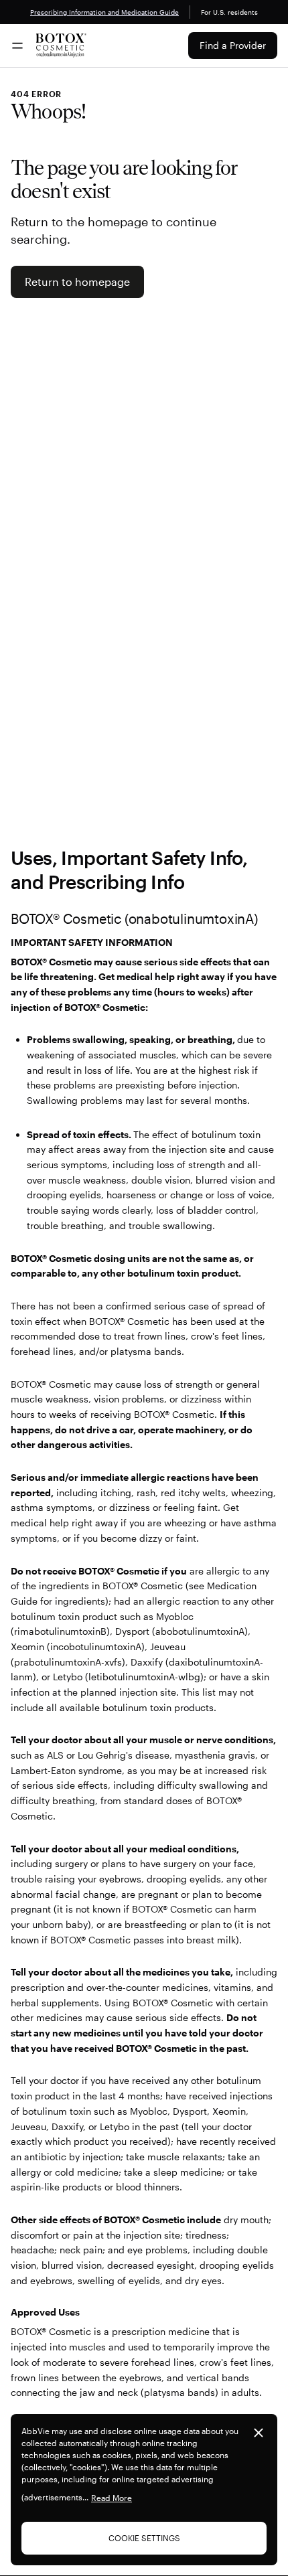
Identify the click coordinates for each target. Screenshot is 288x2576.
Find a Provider (233, 45)
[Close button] (259, 2433)
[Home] (61, 46)
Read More (112, 2498)
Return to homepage (77, 281)
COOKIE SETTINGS (144, 2538)
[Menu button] (17, 46)
